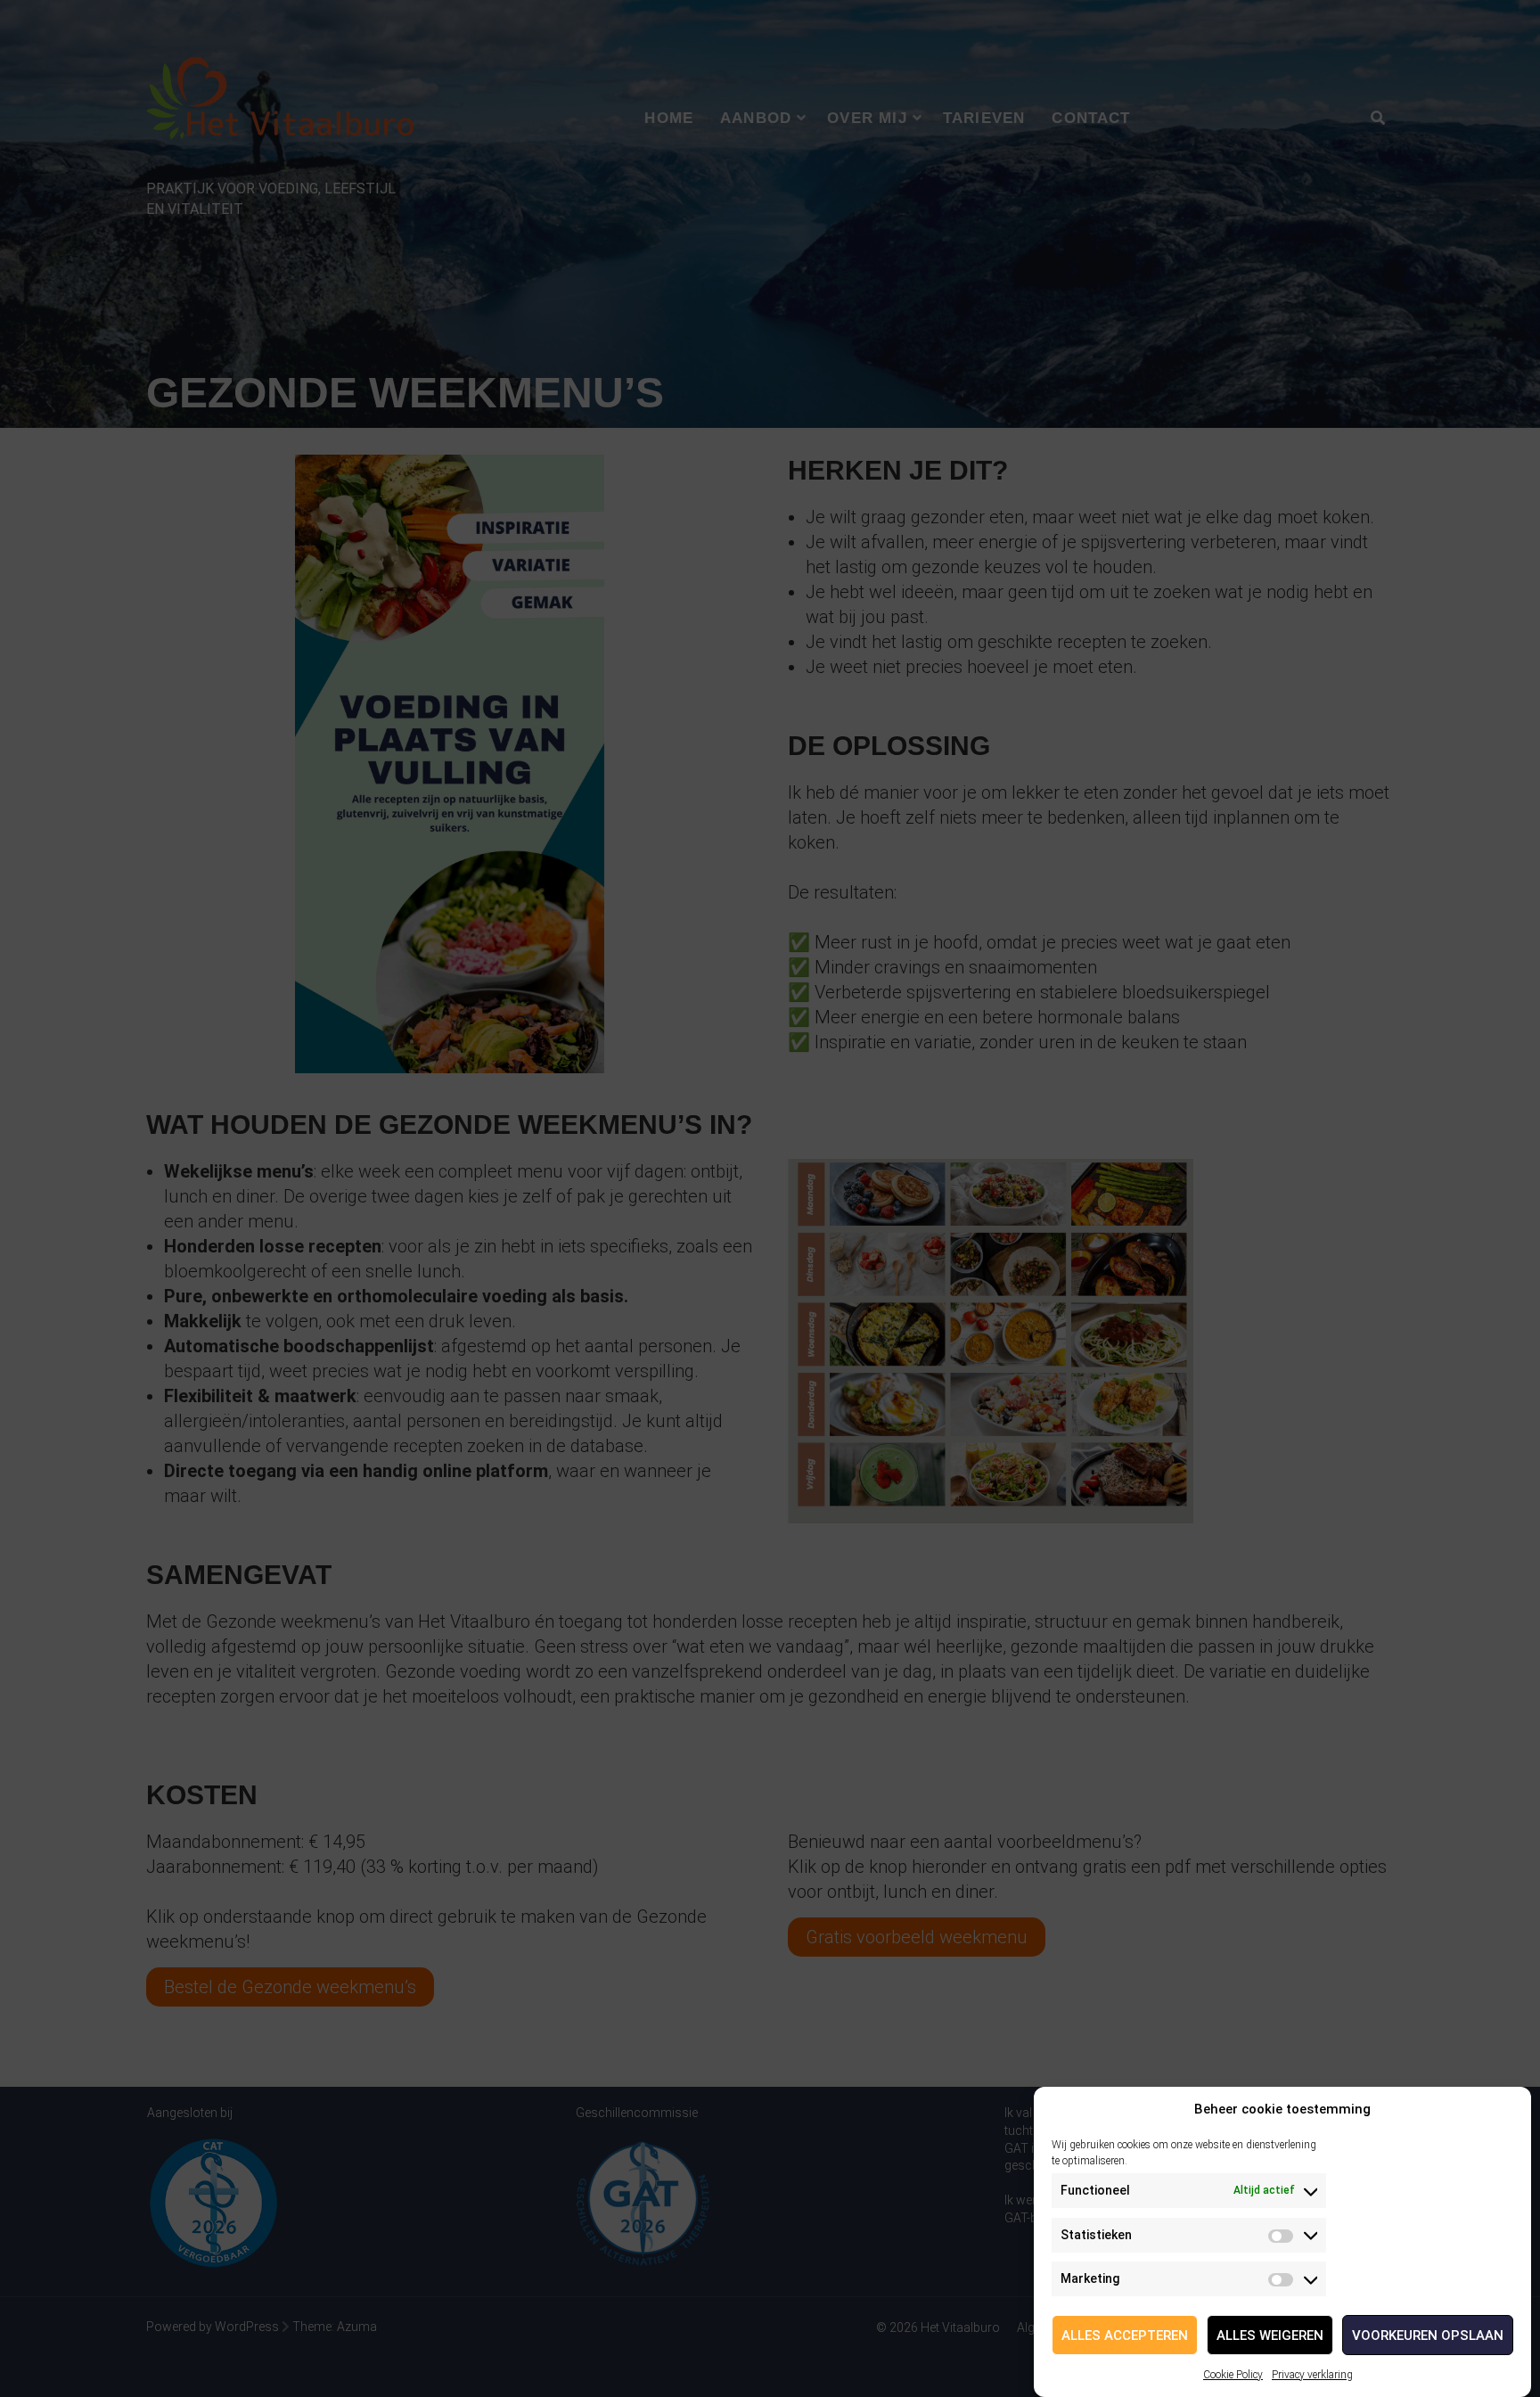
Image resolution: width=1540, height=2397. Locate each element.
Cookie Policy (1233, 2375)
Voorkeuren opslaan (1428, 2335)
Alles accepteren (1125, 2335)
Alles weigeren (1270, 2335)
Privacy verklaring (1312, 2375)
